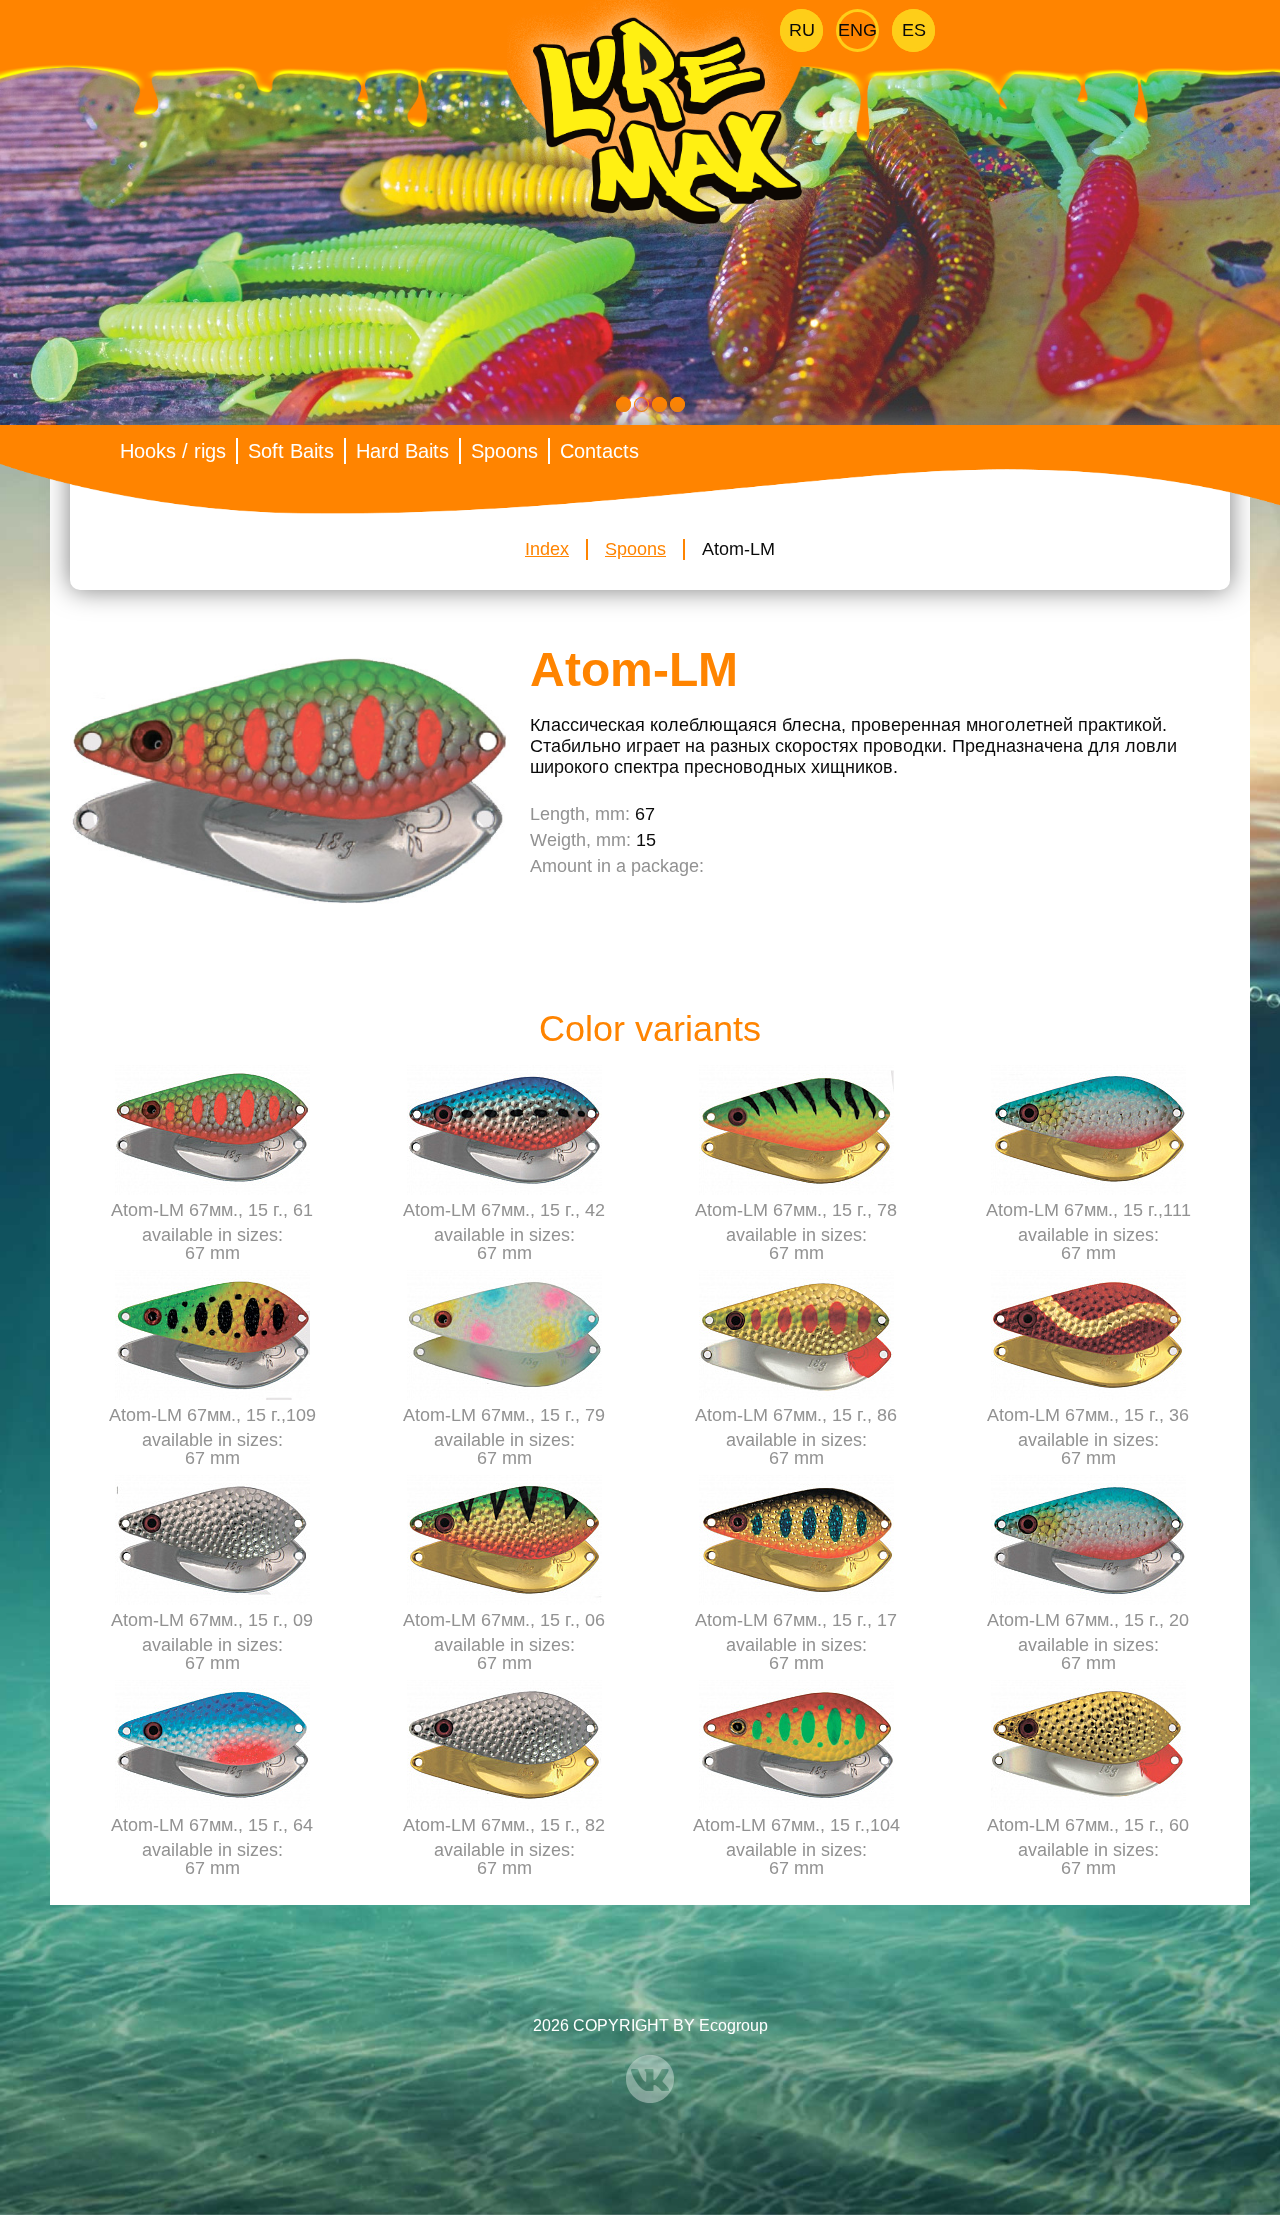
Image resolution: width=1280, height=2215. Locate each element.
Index (547, 549)
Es (914, 30)
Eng (857, 30)
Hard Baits (402, 451)
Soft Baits (291, 451)
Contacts (599, 451)
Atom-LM (738, 549)
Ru (802, 30)
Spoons (504, 451)
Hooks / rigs (173, 451)
